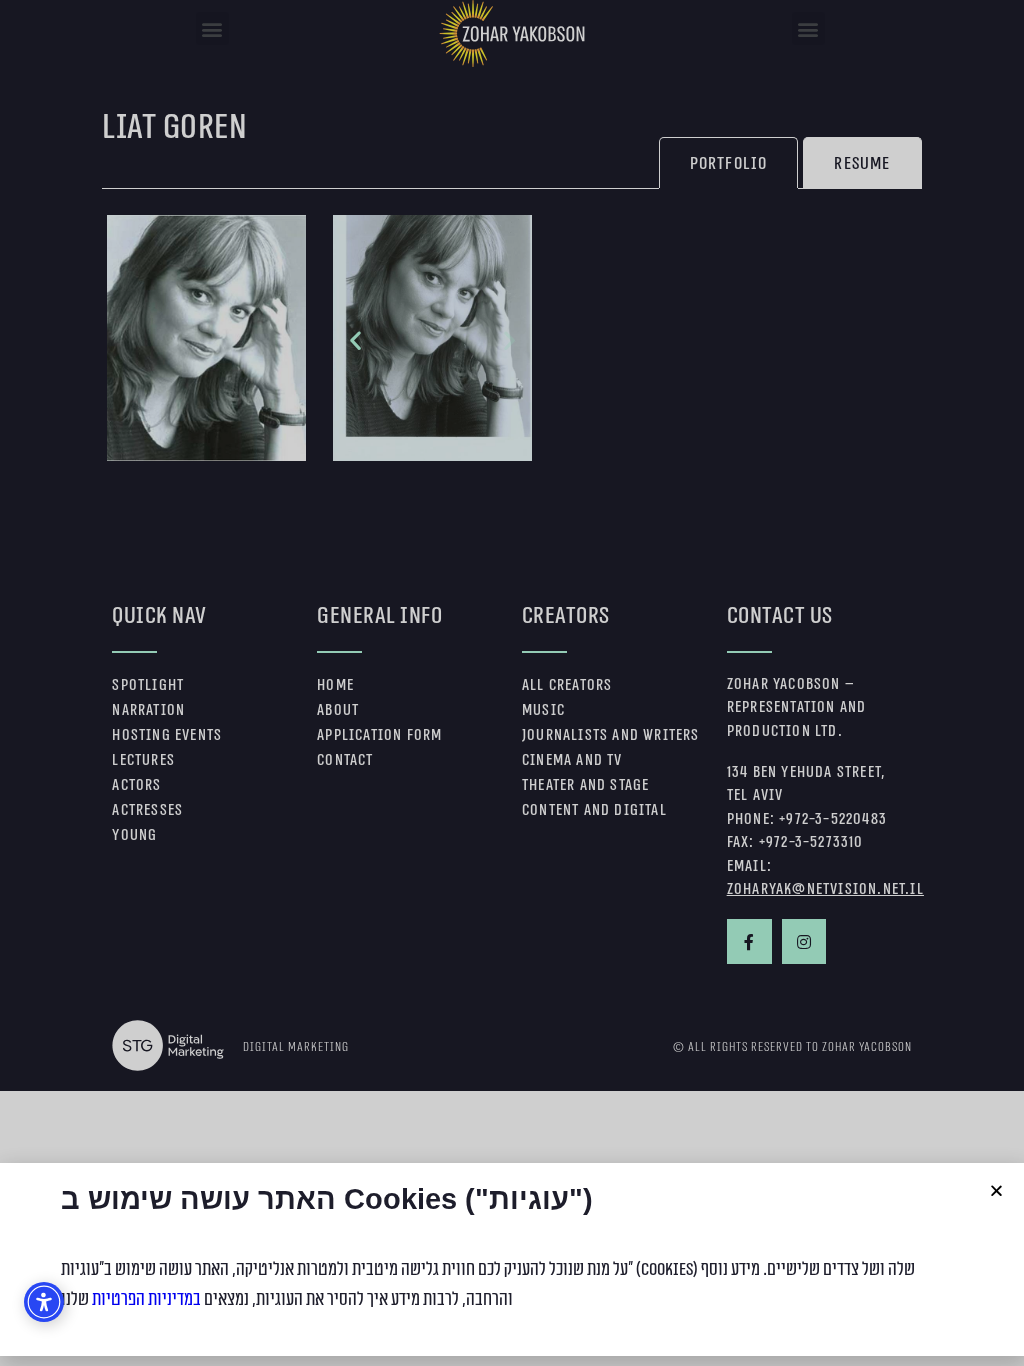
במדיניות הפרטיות (146, 1299)
